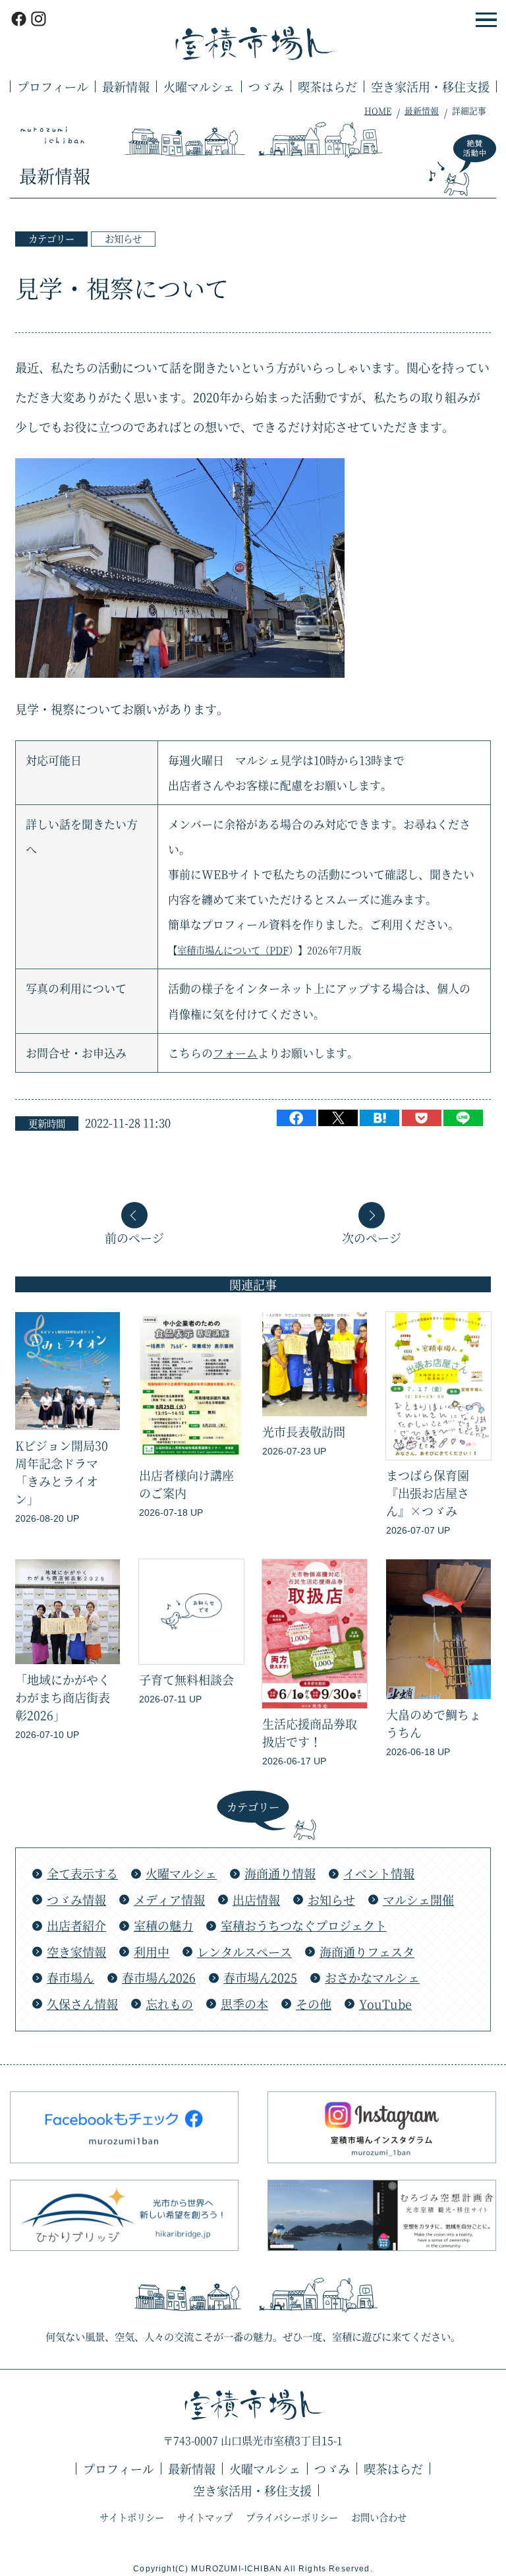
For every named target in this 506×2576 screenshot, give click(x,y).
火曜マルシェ (199, 86)
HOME (378, 110)
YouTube (385, 2004)
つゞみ (266, 86)
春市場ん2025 (260, 1977)
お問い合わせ (379, 2517)
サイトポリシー (132, 2517)
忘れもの (169, 2004)
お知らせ (123, 238)
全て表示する (82, 1873)
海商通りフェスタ (367, 1952)
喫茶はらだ (327, 86)
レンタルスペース (244, 1952)
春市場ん (70, 1977)
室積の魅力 (163, 1925)
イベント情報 (379, 1873)
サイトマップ (205, 2517)
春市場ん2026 (159, 1977)
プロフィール (53, 86)
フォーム (235, 1053)
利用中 (152, 1952)
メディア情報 (169, 1900)
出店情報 (256, 1900)
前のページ (134, 1236)
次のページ (372, 1236)
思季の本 (244, 2004)
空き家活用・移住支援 (430, 86)
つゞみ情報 (76, 1900)
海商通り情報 (280, 1873)
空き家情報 (76, 1952)
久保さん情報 (82, 2004)
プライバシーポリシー (292, 2517)
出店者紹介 (76, 1925)
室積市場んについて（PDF (233, 950)
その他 (314, 2004)
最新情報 (126, 86)
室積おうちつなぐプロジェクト (304, 1925)
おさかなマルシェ (372, 1977)
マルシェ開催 (418, 1900)
